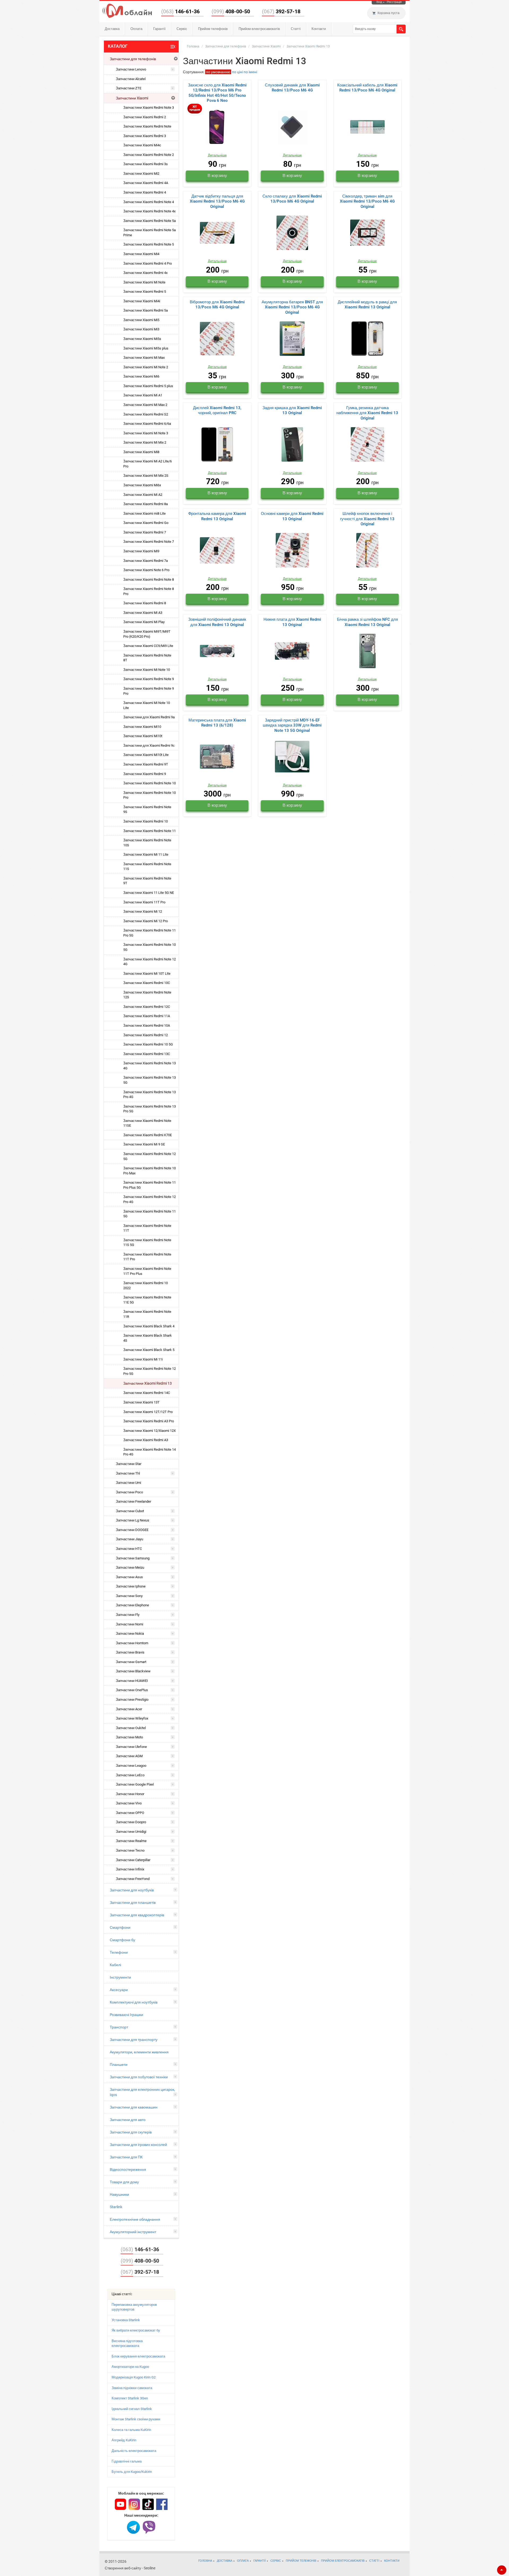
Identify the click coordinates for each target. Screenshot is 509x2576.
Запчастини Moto (129, 1737)
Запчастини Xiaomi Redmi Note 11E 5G (147, 1300)
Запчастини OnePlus (132, 1690)
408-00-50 (231, 11)
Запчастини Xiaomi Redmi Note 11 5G (150, 1214)
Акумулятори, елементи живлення (139, 2052)
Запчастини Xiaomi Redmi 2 (145, 117)
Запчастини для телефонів (133, 59)
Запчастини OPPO (130, 1813)
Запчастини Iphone (131, 1586)
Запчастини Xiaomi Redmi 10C (147, 983)
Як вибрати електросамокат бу (136, 2330)
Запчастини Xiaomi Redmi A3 (146, 1440)
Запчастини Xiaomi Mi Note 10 (147, 670)
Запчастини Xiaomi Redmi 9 (145, 774)
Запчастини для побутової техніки (139, 2077)
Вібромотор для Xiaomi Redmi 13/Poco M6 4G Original (217, 305)
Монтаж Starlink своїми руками (136, 2419)
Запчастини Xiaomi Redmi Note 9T (147, 881)
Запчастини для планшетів (133, 1903)
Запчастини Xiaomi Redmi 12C (147, 1007)
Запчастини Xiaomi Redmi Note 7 (149, 542)
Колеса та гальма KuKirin (131, 2430)
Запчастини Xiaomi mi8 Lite (144, 513)
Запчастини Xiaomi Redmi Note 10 (150, 783)
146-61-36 (180, 11)
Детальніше (217, 155)
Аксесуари (119, 1990)
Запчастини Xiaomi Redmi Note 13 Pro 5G (150, 1109)
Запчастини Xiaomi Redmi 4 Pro (148, 263)
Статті (296, 29)
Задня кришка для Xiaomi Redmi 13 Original (292, 410)
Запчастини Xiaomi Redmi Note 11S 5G (147, 1243)
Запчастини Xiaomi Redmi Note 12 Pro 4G (150, 1199)
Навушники (119, 2194)
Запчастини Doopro (131, 1822)
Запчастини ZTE (129, 88)
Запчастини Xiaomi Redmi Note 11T (147, 1228)
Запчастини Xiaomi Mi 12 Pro (146, 921)
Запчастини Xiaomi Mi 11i (143, 1359)
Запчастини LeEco (130, 1775)
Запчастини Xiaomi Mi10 (142, 727)
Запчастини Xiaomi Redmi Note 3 (149, 108)
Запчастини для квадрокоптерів (137, 1915)
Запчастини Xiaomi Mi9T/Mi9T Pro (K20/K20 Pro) (147, 634)
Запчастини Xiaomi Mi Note (144, 282)
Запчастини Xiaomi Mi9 (141, 551)
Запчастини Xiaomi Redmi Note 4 (149, 202)
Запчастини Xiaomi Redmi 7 (145, 532)
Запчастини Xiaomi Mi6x (142, 485)
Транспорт (119, 2027)
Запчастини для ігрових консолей (138, 2145)
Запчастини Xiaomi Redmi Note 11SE (147, 1123)
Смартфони (120, 1927)
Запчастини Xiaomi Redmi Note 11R (147, 1314)
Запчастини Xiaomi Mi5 (141, 320)
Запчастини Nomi (130, 1624)
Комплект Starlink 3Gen (130, 2398)
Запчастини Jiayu (130, 1539)
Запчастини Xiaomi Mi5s (142, 339)
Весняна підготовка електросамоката (127, 2343)
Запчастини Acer (129, 1709)
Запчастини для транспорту (134, 2040)
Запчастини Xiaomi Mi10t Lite (146, 755)
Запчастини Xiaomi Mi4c (142, 145)
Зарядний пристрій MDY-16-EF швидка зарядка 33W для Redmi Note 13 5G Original (292, 725)
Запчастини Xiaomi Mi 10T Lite (147, 974)
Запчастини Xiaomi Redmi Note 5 (149, 244)
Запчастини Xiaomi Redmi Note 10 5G (150, 947)
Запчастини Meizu (130, 1567)
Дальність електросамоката (134, 2451)
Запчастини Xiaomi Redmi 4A (146, 183)
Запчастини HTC (129, 1549)
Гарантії (159, 29)
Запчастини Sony (129, 1596)
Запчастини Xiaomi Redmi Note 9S (147, 810)
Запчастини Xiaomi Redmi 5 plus (148, 386)
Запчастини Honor (130, 1794)
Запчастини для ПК (126, 2157)
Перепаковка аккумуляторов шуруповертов (134, 2307)
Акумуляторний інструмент (133, 2232)
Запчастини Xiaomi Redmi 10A (147, 1025)
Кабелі (115, 1965)
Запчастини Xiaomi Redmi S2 (146, 414)
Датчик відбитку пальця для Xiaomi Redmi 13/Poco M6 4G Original (217, 201)
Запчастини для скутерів (131, 2132)
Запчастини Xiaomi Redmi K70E (148, 1135)
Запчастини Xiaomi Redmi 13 (148, 1383)
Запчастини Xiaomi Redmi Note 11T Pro (147, 1257)
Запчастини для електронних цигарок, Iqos (142, 2092)
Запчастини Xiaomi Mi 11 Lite (146, 854)
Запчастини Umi (128, 1483)
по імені (250, 72)
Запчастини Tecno (130, 1850)
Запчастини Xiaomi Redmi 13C (147, 1054)
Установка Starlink (126, 2320)
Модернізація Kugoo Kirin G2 (134, 2377)
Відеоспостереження (128, 2170)
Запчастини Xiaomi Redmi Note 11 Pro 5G (150, 933)
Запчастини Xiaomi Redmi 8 (145, 603)
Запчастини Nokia (130, 1633)
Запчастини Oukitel (131, 1728)
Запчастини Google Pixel (135, 1784)
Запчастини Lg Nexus (133, 1520)
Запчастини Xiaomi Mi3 (141, 329)
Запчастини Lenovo (131, 69)
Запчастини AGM (129, 1756)
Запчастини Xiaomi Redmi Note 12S (147, 995)
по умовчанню (218, 72)
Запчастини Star (129, 1464)
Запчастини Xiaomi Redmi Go (146, 523)
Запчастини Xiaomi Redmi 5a (146, 310)
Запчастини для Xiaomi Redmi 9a (149, 717)
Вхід (379, 2)
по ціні (237, 72)
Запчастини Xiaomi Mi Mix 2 (145, 442)
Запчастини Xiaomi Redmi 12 (146, 1035)
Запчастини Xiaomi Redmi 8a (146, 504)
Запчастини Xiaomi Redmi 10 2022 (146, 1285)
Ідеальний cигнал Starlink (132, 2409)
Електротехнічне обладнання (135, 2219)
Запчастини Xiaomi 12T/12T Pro (148, 1412)
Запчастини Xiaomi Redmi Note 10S (147, 843)
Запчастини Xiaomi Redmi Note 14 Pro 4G (150, 1452)
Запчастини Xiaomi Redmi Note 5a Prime (150, 233)
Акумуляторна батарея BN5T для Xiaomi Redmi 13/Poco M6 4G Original (292, 307)
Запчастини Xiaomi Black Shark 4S (148, 1338)
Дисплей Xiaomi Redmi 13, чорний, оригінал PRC (217, 410)
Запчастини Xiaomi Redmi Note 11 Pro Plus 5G (150, 1185)
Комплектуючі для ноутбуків (134, 2002)
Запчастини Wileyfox (132, 1718)
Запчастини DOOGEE (132, 1530)
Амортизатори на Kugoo (130, 2367)
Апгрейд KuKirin (124, 2440)
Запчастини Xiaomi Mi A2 (143, 495)
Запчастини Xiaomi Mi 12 (143, 911)
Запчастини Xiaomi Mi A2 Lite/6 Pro (148, 464)
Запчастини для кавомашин (134, 2107)
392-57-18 (281, 11)
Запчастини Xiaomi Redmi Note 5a (150, 221)
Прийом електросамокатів (259, 29)
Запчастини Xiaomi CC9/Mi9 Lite (148, 646)
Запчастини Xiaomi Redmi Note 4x (149, 211)
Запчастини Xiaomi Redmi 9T (146, 764)
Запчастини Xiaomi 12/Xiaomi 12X (150, 1431)
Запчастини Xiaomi (132, 98)
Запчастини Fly (128, 1615)
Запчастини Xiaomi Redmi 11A (147, 1016)
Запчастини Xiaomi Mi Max (144, 358)
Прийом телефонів (213, 29)
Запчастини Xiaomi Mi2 (141, 174)
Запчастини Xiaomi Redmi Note (147, 126)
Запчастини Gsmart (131, 1662)
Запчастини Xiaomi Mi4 (141, 254)
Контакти (319, 29)
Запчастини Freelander (133, 1501)
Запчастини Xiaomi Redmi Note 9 (149, 679)
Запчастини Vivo (129, 1803)
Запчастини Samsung (133, 1558)
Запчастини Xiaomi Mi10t (143, 736)
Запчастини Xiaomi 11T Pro (144, 902)
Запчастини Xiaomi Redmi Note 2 (149, 155)
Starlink (116, 2207)
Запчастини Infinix (130, 1869)
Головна (193, 46)
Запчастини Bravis (130, 1652)
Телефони (119, 1952)
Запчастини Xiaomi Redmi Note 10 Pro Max (150, 1171)
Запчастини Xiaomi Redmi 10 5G (148, 1044)
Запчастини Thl (128, 1473)
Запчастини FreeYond (133, 1879)
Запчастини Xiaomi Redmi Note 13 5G (150, 1080)
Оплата (136, 29)
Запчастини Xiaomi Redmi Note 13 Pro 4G (150, 1095)
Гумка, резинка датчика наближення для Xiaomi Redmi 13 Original (367, 413)
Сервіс (182, 29)
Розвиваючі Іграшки (126, 2015)
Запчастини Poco (129, 1492)
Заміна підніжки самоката (132, 2388)
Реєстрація (394, 2)
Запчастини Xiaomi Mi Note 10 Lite (147, 705)
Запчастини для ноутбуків (132, 1890)
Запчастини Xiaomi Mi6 (141, 376)
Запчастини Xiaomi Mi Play (144, 622)
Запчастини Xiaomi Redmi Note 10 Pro (150, 795)
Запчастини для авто (128, 2120)
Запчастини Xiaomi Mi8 (141, 452)
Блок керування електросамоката (138, 2356)
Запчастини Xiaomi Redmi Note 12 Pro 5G (150, 1371)
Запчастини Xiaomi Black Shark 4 (149, 1326)
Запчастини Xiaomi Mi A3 (143, 613)
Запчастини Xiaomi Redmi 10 (146, 821)
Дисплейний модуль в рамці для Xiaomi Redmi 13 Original (367, 305)
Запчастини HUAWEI (132, 1681)
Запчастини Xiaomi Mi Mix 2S (146, 476)
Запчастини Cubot (130, 1511)
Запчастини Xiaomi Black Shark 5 (149, 1350)
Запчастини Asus (129, 1577)
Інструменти (120, 1977)
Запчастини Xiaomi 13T (141, 1402)
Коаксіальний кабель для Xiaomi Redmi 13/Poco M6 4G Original (367, 88)
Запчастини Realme (131, 1841)
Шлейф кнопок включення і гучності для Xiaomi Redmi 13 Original (367, 519)
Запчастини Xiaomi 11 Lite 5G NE (149, 893)
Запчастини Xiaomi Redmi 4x (145, 273)
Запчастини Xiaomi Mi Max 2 (145, 405)
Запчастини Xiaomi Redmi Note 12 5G (150, 1156)
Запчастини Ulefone (131, 1747)
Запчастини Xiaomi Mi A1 (143, 395)
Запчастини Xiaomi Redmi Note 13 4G (150, 1066)
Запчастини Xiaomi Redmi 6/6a (147, 424)
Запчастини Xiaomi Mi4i (142, 301)
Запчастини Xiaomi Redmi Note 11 (150, 831)
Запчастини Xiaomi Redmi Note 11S (147, 867)
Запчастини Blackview (133, 1671)
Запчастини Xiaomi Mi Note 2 (146, 367)
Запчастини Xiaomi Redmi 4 (145, 192)
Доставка (112, 29)
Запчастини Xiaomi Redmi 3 (145, 136)
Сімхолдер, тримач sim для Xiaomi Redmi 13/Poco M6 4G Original (367, 201)
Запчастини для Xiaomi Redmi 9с (149, 745)
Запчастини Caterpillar (133, 1860)
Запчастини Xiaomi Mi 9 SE (144, 1144)
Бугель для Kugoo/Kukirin (132, 2472)
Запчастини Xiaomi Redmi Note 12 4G (150, 962)
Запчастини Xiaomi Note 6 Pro (146, 570)
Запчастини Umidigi (131, 1832)
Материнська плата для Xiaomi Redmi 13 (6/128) (217, 723)
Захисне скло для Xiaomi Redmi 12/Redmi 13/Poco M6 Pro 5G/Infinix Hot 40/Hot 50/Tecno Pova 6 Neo (217, 93)
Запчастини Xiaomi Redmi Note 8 (149, 580)
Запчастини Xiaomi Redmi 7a (146, 561)
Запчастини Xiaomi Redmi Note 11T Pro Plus (147, 1271)
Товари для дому (124, 2182)
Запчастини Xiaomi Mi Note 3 (146, 433)
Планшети (119, 2065)
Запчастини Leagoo (131, 1766)
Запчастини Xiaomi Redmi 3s (146, 164)
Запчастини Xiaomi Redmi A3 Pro (149, 1421)
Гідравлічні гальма (127, 2461)
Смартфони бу (122, 1940)
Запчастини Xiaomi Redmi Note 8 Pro (149, 591)
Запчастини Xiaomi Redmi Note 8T (147, 658)
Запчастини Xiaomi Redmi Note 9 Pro (149, 691)
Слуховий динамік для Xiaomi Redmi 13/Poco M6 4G (292, 88)
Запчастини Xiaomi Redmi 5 (145, 292)
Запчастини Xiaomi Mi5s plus (146, 348)
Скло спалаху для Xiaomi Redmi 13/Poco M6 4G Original (292, 199)
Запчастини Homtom (132, 1643)
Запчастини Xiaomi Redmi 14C (147, 1393)
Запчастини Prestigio (132, 1700)
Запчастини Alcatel (131, 79)
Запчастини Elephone (132, 1605)
